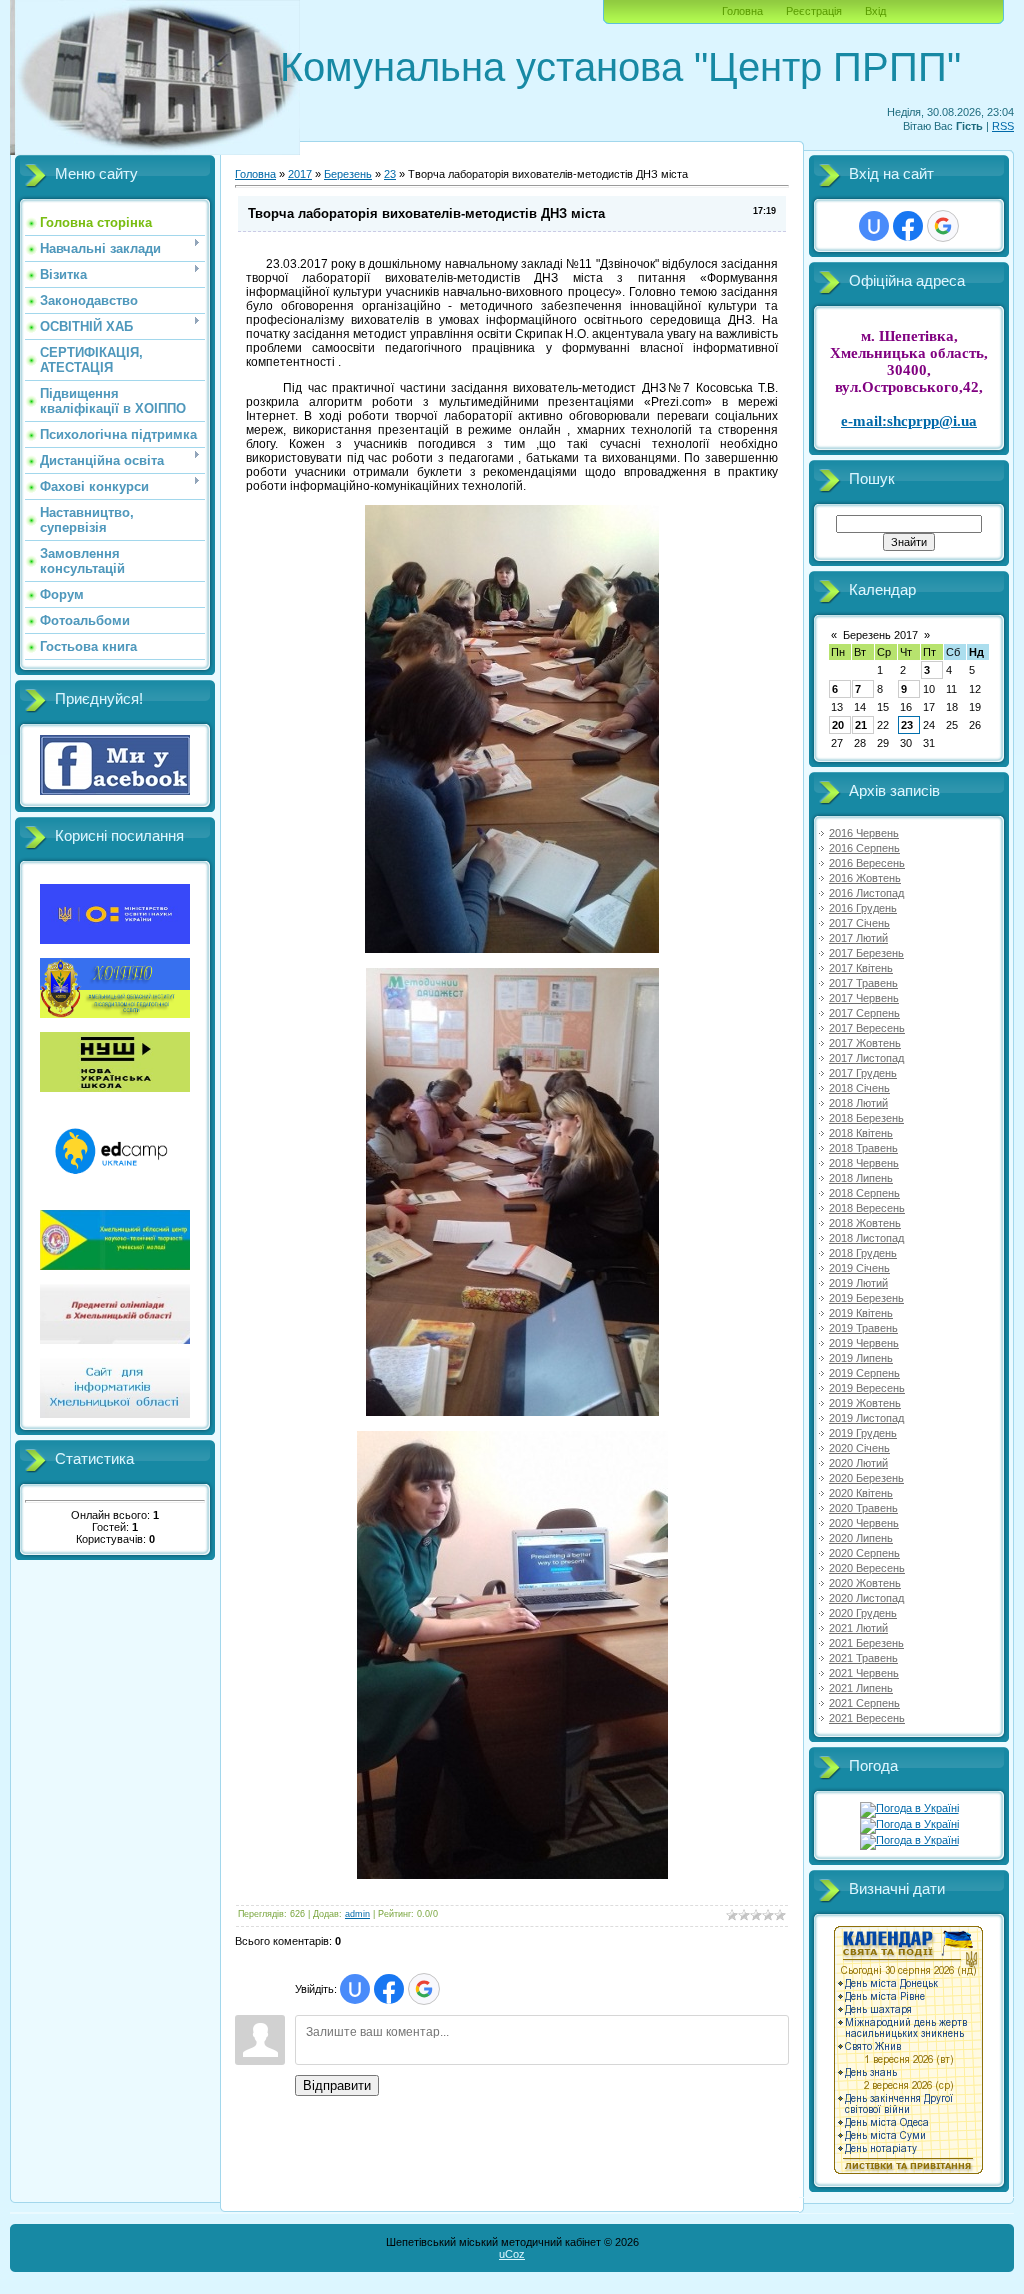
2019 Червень (864, 1343)
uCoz (512, 2254)
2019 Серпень (864, 1373)
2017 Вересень (867, 1028)
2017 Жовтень (865, 1043)
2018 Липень (861, 1178)
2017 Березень (866, 953)
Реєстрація (814, 11)
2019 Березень (866, 1298)
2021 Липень (861, 1688)
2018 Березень (866, 1118)
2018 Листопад (866, 1238)
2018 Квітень (861, 1133)
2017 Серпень (864, 1013)
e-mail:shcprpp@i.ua (909, 421)
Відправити (337, 2085)
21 (861, 725)
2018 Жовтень (865, 1223)
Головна (742, 11)
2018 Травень (863, 1148)
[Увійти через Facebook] (389, 1989)
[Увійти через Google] (424, 1989)
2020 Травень (863, 1508)
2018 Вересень (867, 1208)
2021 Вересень (867, 1718)
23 (390, 174)
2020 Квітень (861, 1493)
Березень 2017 (880, 635)
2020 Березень (866, 1478)
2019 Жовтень (865, 1403)
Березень (348, 174)
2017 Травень (863, 983)
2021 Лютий (858, 1628)
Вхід (875, 11)
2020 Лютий (858, 1463)
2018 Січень (859, 1088)
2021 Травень (863, 1658)
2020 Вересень (867, 1568)
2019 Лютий (858, 1283)
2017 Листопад (866, 1058)
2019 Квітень (861, 1313)
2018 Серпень (864, 1193)
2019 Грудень (863, 1433)
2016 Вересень (867, 863)
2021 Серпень (864, 1703)
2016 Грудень (863, 908)
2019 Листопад (866, 1418)
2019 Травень (863, 1328)
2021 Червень (864, 1673)
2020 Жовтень (865, 1583)
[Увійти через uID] (355, 1989)
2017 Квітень (861, 968)
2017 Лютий (858, 938)
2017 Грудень (863, 1073)
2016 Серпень (864, 848)
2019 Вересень (867, 1388)
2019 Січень (859, 1268)
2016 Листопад (866, 893)
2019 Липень (861, 1358)
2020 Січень (859, 1448)
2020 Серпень (864, 1553)
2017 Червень (864, 998)
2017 (300, 174)
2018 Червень (864, 1163)
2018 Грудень (863, 1253)
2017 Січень (859, 923)
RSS (1003, 126)
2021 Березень (866, 1643)
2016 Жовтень (865, 878)
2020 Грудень (863, 1613)
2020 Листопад (866, 1598)
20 (838, 725)
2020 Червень (864, 1523)
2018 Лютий (858, 1103)
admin (357, 1914)
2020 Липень (861, 1538)
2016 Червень (864, 833)
